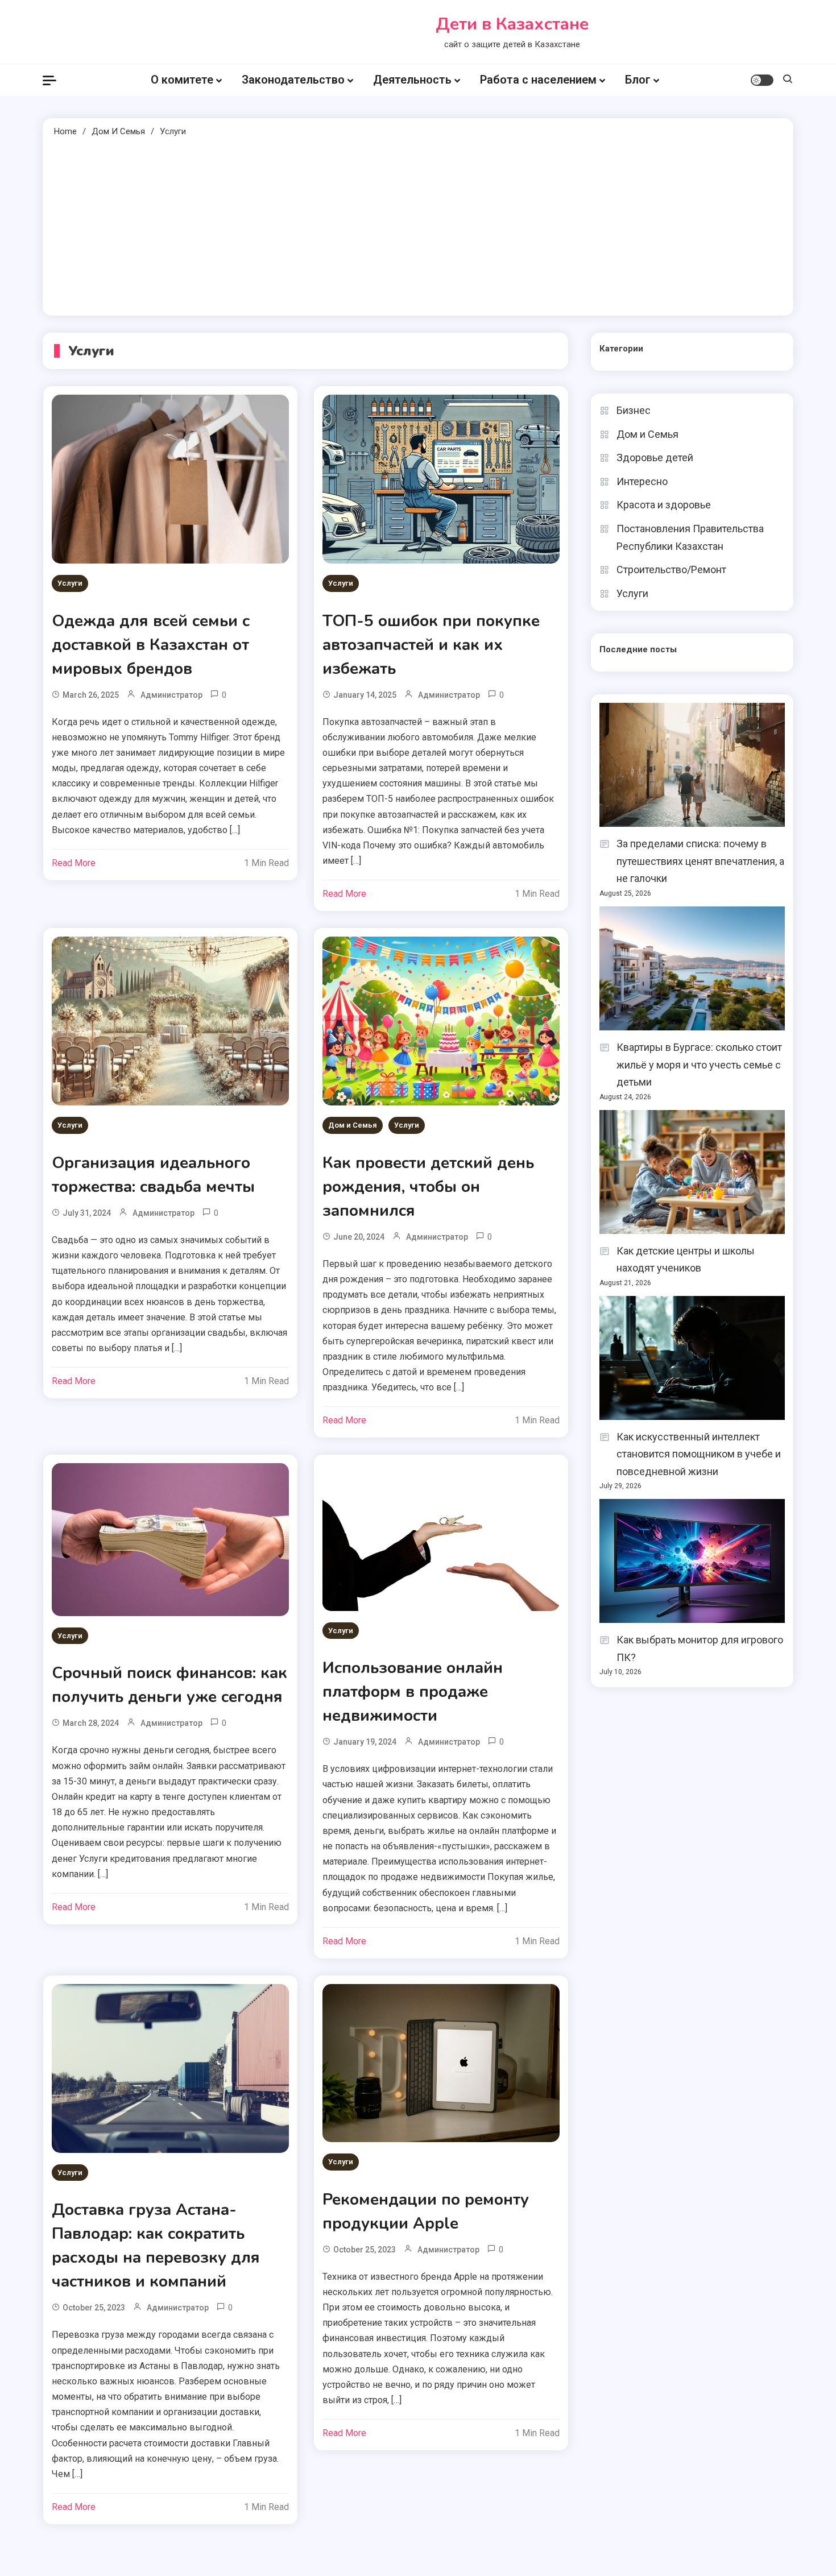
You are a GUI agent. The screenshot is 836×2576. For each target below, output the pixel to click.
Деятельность (412, 80)
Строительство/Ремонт (671, 570)
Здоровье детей (655, 457)
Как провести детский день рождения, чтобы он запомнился (428, 1187)
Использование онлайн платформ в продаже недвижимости (413, 1692)
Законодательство (293, 80)
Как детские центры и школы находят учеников (686, 1260)
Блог (638, 80)
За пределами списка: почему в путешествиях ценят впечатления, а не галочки (700, 861)
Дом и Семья (353, 1125)
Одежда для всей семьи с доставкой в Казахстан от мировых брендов (151, 645)
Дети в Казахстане (512, 24)
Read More (74, 863)
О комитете (182, 80)
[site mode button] (762, 80)
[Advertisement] (418, 225)
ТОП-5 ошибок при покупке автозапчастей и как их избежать (431, 645)
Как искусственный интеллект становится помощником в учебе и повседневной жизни (699, 1454)
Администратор (171, 695)
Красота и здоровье (664, 505)
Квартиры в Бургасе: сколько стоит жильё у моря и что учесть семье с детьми (699, 1065)
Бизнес (634, 410)
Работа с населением (538, 80)
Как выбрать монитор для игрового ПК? (700, 1649)
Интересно (642, 481)
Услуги (70, 583)
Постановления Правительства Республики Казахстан (690, 537)
